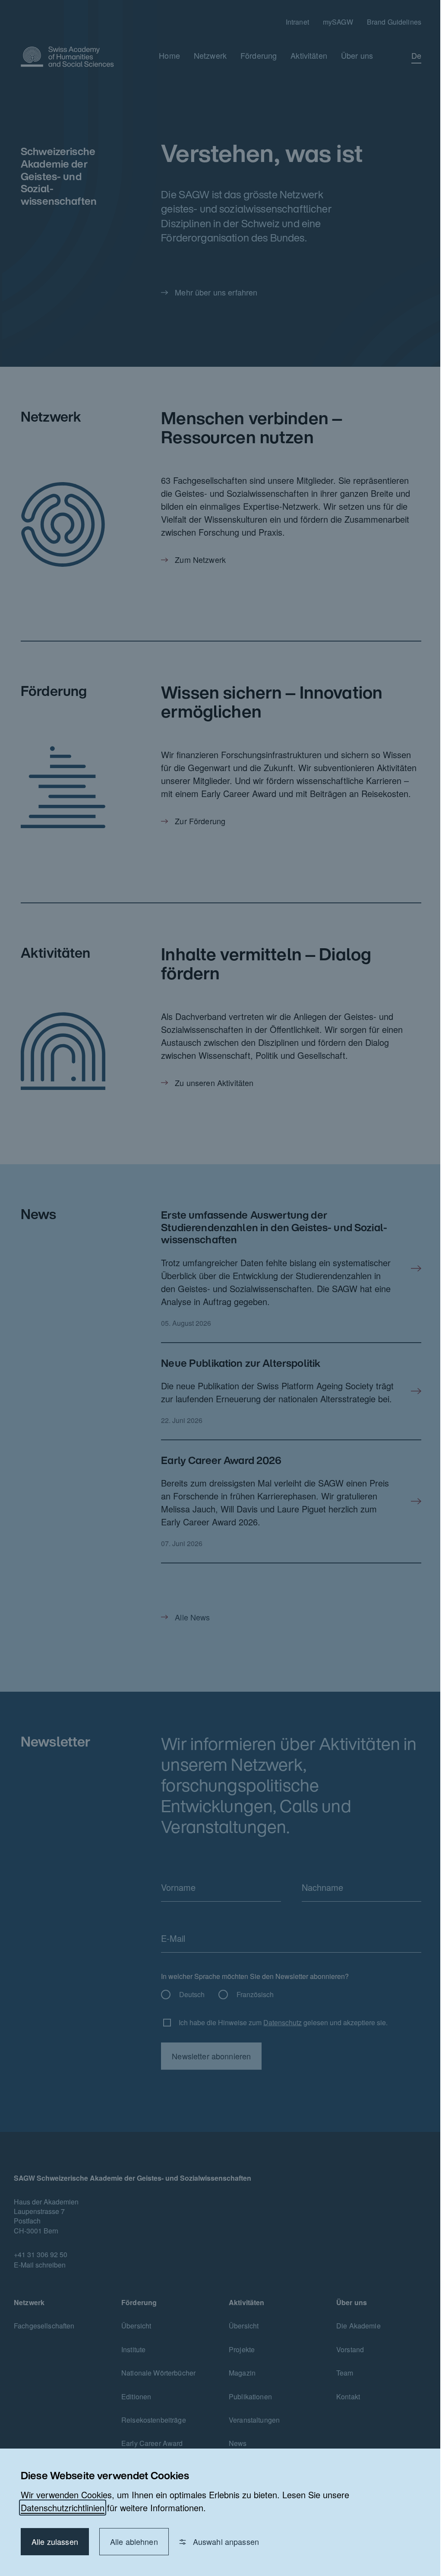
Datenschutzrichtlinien (63, 2508)
